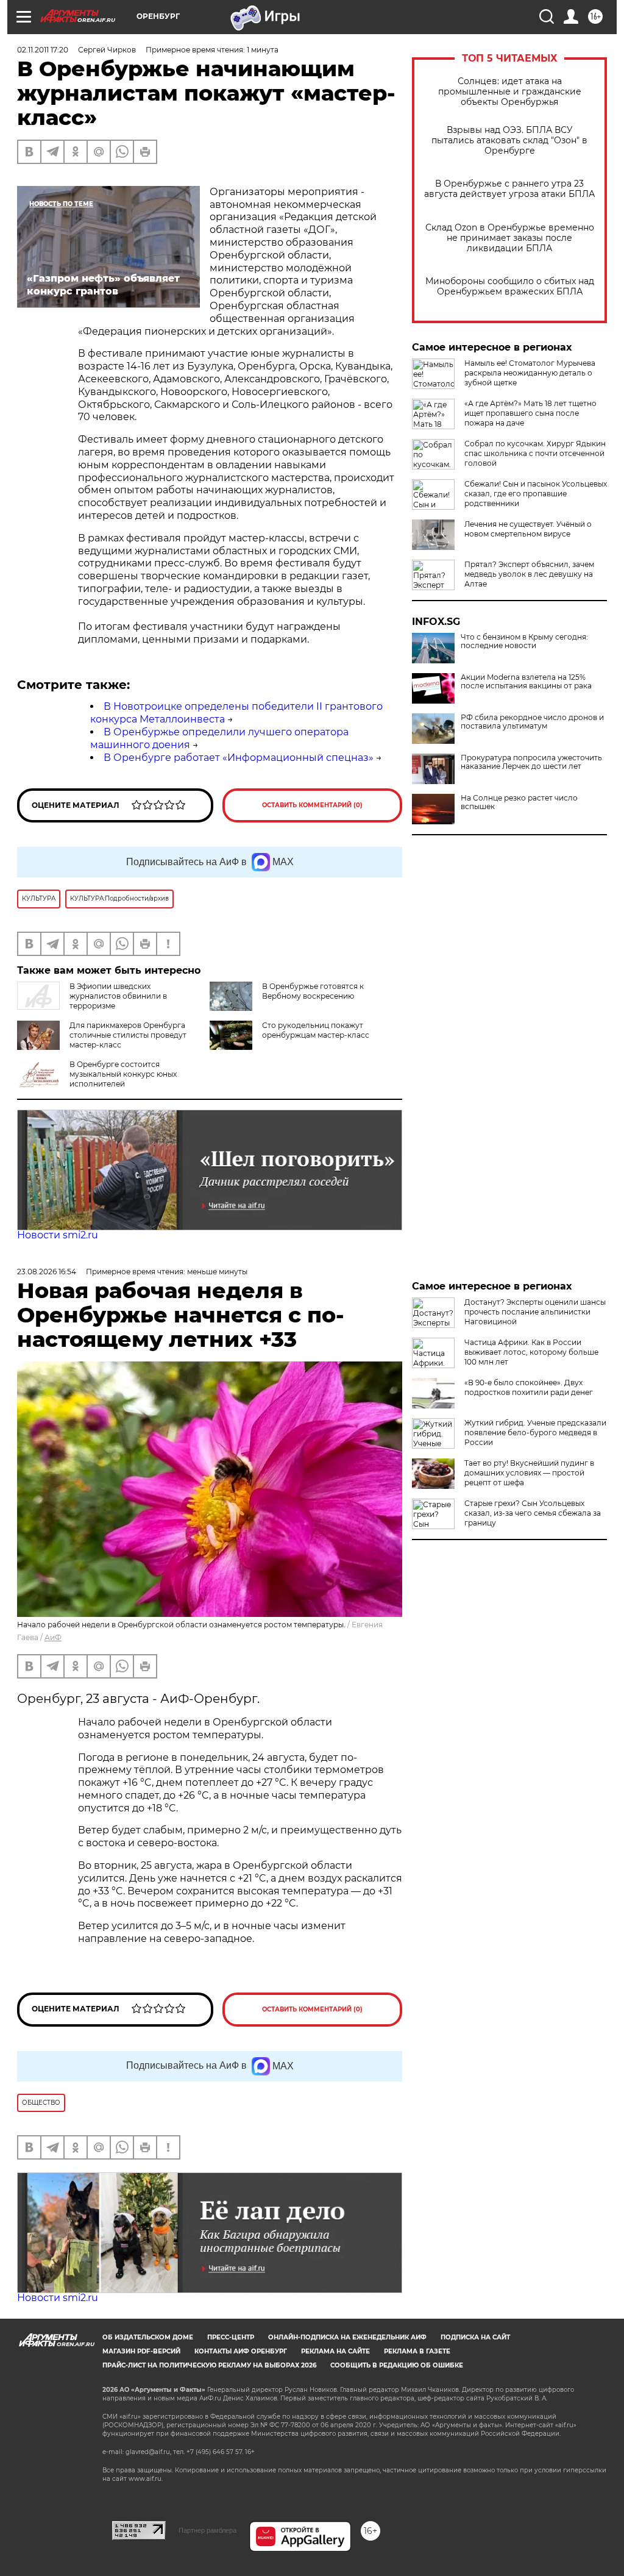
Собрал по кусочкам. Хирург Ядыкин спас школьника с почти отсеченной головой (535, 453)
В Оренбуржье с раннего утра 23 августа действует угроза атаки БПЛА (509, 189)
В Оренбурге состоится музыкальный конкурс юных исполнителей (123, 1074)
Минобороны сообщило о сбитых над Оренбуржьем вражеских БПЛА (510, 287)
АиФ (53, 1637)
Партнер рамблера (207, 2530)
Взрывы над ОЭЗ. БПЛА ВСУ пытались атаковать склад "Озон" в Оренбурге (509, 141)
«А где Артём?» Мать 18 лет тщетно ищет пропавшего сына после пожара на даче (530, 413)
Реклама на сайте (335, 2351)
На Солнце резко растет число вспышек (519, 802)
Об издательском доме (148, 2337)
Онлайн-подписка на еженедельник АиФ (347, 2337)
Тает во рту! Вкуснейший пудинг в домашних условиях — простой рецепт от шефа (529, 1473)
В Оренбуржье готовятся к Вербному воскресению (313, 991)
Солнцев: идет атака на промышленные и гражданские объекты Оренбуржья (510, 92)
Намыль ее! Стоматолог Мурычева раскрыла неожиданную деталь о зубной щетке (530, 373)
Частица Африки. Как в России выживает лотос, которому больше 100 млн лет (531, 1352)
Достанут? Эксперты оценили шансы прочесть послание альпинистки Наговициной (535, 1312)
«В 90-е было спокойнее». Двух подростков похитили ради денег (529, 1387)
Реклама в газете (417, 2351)
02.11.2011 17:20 (43, 50)
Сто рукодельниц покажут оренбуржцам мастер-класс (316, 1030)
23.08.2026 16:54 (47, 1272)
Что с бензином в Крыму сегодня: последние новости (524, 641)
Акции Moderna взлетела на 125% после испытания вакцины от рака (526, 682)
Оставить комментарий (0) (312, 805)
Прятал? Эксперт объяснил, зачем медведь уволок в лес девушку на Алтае (529, 574)
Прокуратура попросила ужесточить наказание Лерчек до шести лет (531, 762)
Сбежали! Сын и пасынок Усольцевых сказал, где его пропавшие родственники (536, 494)
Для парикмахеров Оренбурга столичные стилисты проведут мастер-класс (128, 1035)
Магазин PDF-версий (141, 2351)
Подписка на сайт (475, 2337)
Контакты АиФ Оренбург (241, 2351)
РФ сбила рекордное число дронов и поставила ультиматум (532, 722)
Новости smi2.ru (58, 1235)
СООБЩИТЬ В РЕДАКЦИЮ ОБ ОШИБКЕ (397, 2365)
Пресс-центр (231, 2337)
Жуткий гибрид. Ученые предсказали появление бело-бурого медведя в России (535, 1432)
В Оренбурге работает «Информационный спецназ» (239, 758)
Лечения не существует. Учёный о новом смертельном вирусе (528, 529)
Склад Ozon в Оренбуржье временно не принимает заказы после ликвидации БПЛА (510, 238)
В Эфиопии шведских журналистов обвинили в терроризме (118, 996)
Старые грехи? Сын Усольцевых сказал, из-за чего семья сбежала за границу (533, 1513)
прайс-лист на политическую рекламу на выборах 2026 (209, 2365)
